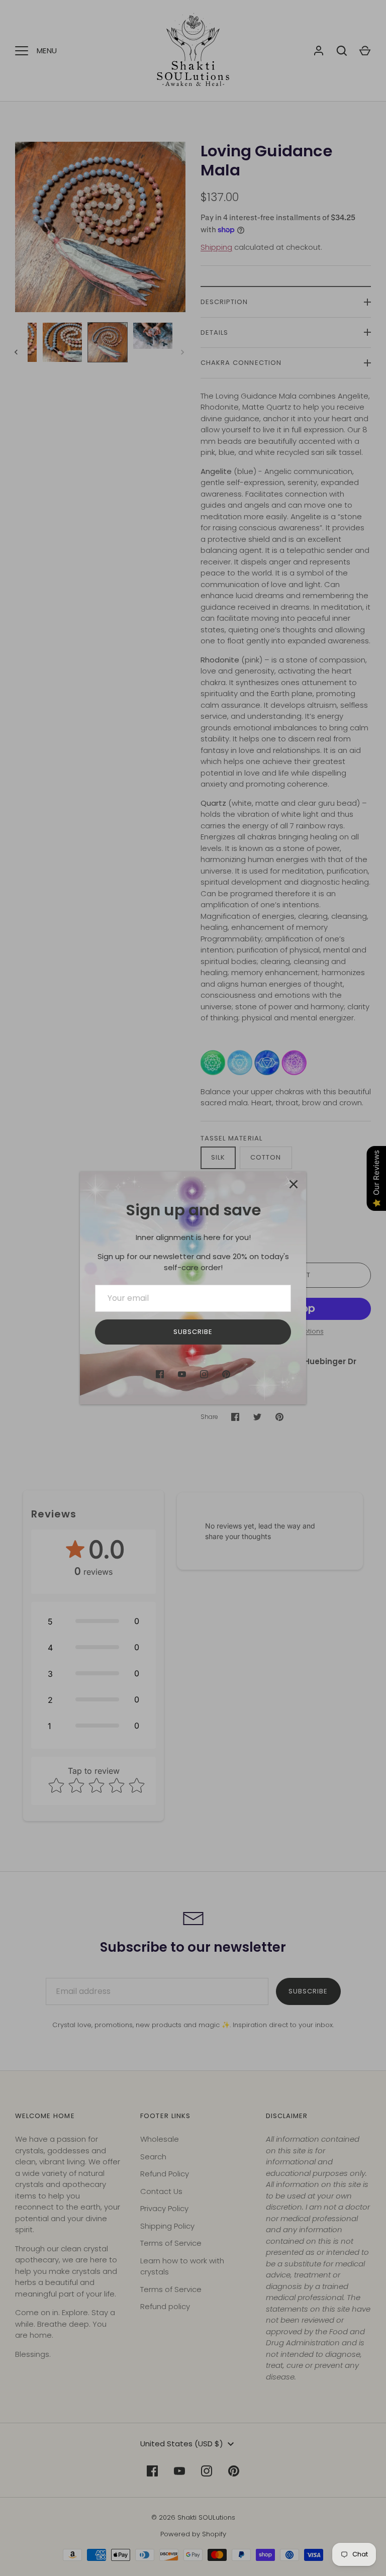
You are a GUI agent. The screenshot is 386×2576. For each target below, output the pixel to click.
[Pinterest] (226, 1374)
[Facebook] (160, 1374)
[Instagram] (204, 1374)
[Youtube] (182, 1374)
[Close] (294, 1184)
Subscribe (193, 1332)
